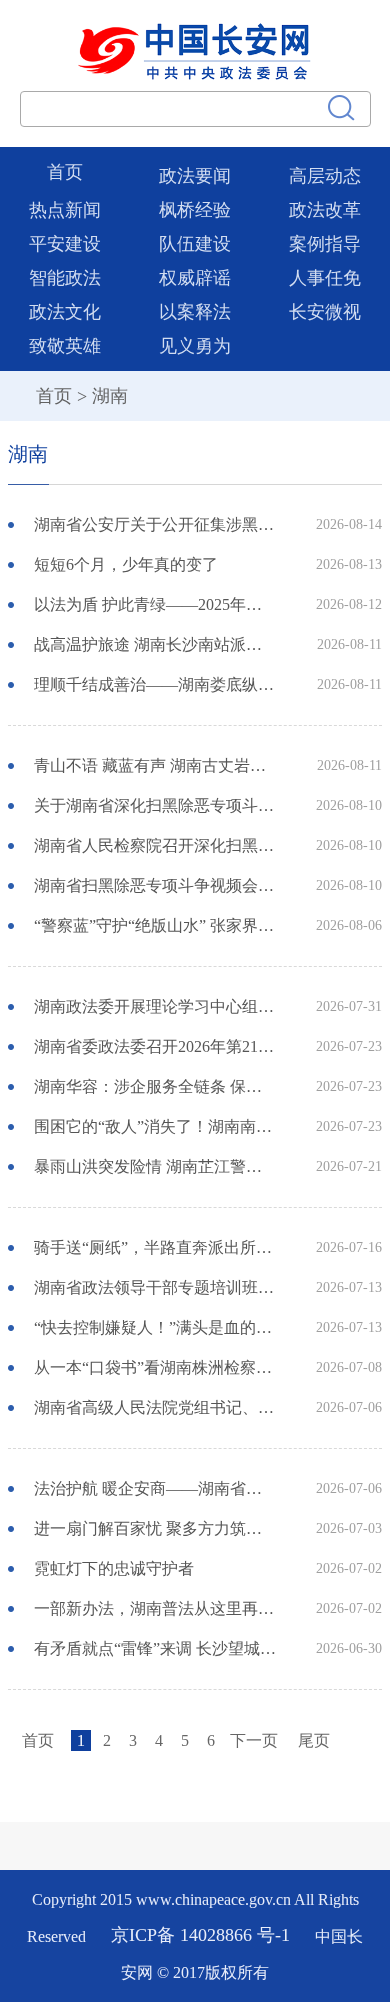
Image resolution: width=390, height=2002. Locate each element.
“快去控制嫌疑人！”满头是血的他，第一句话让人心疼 (156, 1327)
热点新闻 (65, 210)
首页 (65, 172)
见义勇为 (195, 346)
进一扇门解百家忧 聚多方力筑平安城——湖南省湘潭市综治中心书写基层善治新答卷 (156, 1528)
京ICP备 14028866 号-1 (203, 1936)
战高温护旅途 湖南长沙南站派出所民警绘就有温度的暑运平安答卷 (156, 644)
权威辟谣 (195, 278)
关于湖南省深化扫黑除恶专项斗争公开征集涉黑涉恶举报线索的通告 (156, 805)
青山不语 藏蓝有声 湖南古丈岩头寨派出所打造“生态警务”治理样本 (156, 765)
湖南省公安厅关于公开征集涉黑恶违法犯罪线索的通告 (156, 524)
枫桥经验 (195, 210)
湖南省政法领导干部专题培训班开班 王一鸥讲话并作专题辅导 (156, 1287)
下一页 (254, 1740)
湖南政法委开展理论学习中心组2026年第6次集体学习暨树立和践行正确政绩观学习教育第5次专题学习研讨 (156, 1006)
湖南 (110, 396)
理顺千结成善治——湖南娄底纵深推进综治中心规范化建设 (156, 684)
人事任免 (325, 278)
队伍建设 (195, 244)
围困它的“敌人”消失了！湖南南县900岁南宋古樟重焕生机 (156, 1126)
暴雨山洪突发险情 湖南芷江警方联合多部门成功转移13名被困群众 (156, 1166)
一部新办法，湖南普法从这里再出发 (156, 1608)
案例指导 (325, 244)
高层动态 (325, 176)
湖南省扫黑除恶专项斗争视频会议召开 (156, 885)
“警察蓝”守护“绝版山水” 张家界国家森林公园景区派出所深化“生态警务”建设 (156, 925)
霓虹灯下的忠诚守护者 (114, 1568)
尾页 (314, 1740)
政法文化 (65, 312)
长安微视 (325, 312)
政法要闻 (195, 176)
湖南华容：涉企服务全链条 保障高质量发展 (156, 1086)
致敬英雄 (65, 346)
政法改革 (325, 210)
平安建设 (65, 244)
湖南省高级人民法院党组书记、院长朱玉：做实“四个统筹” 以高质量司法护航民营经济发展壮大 (156, 1407)
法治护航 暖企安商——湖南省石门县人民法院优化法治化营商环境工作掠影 (156, 1488)
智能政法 (65, 278)
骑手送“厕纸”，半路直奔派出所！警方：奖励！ (156, 1247)
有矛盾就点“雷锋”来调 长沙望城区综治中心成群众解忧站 (156, 1648)
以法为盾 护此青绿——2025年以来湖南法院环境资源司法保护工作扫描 (156, 604)
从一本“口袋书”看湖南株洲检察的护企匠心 (156, 1367)
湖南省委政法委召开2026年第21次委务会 (156, 1046)
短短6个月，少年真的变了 (126, 564)
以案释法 (195, 312)
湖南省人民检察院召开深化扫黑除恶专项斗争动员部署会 (156, 845)
